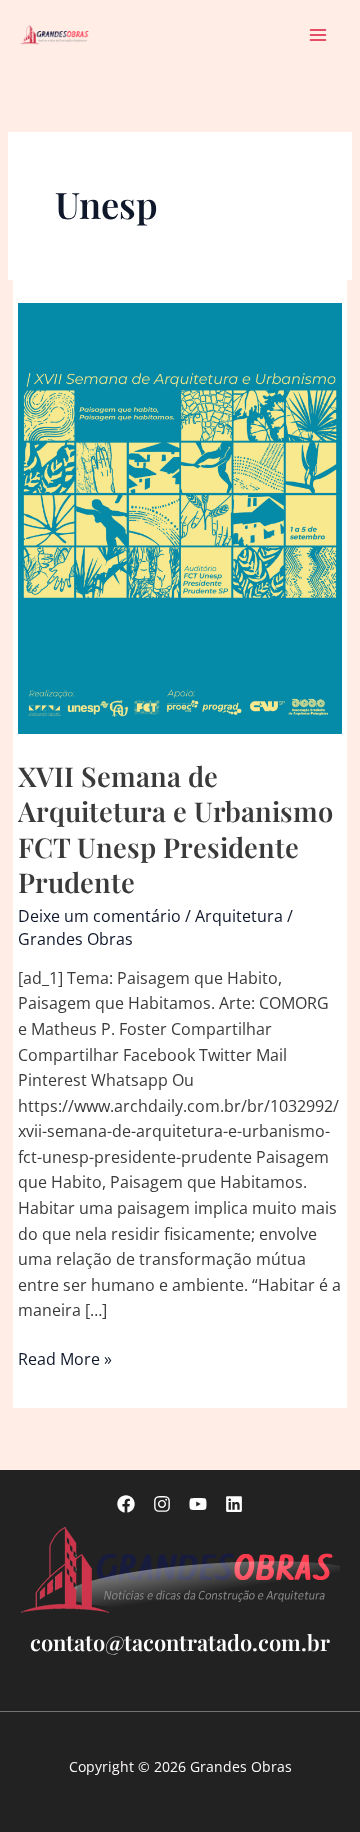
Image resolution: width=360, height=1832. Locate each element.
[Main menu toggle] (318, 34)
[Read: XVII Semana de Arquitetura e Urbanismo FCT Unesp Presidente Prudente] (179, 517)
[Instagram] (162, 1504)
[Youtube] (198, 1504)
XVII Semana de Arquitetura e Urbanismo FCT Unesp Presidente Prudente (175, 829)
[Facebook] (126, 1504)
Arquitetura (239, 916)
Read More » (65, 1360)
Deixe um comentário (99, 916)
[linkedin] (234, 1504)
